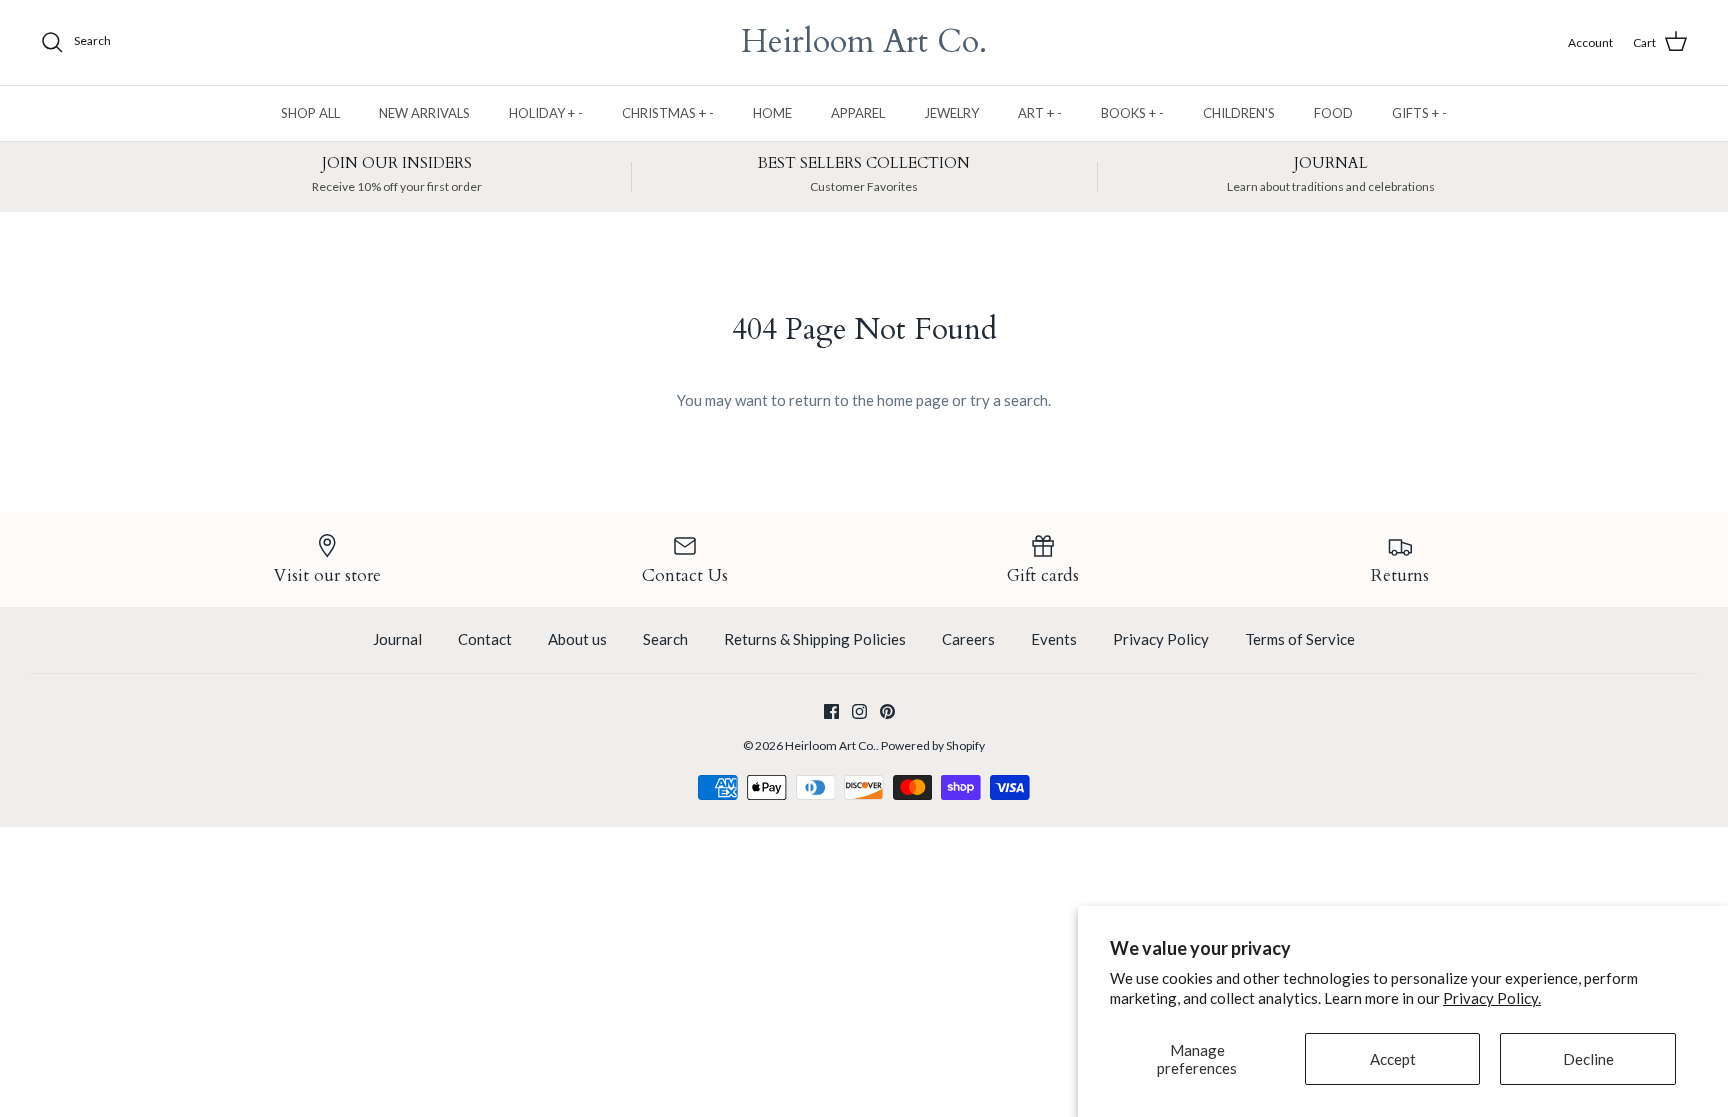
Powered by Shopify (933, 745)
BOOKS (1132, 113)
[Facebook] (831, 711)
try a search (1009, 400)
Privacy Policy (1161, 639)
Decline (1588, 1059)
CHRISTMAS (668, 113)
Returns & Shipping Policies (815, 639)
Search (665, 639)
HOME (772, 113)
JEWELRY (951, 113)
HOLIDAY (546, 113)
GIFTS (1419, 113)
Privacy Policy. (1492, 998)
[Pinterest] (887, 711)
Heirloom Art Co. (830, 745)
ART (1040, 113)
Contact (485, 639)
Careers (968, 639)
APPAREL (858, 113)
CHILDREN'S (1239, 113)
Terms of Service (1300, 639)
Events (1054, 639)
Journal (397, 639)
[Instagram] (859, 711)
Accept (1393, 1059)
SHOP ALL (310, 113)
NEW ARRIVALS (424, 113)
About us (577, 639)
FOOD (1333, 113)
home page (913, 400)
